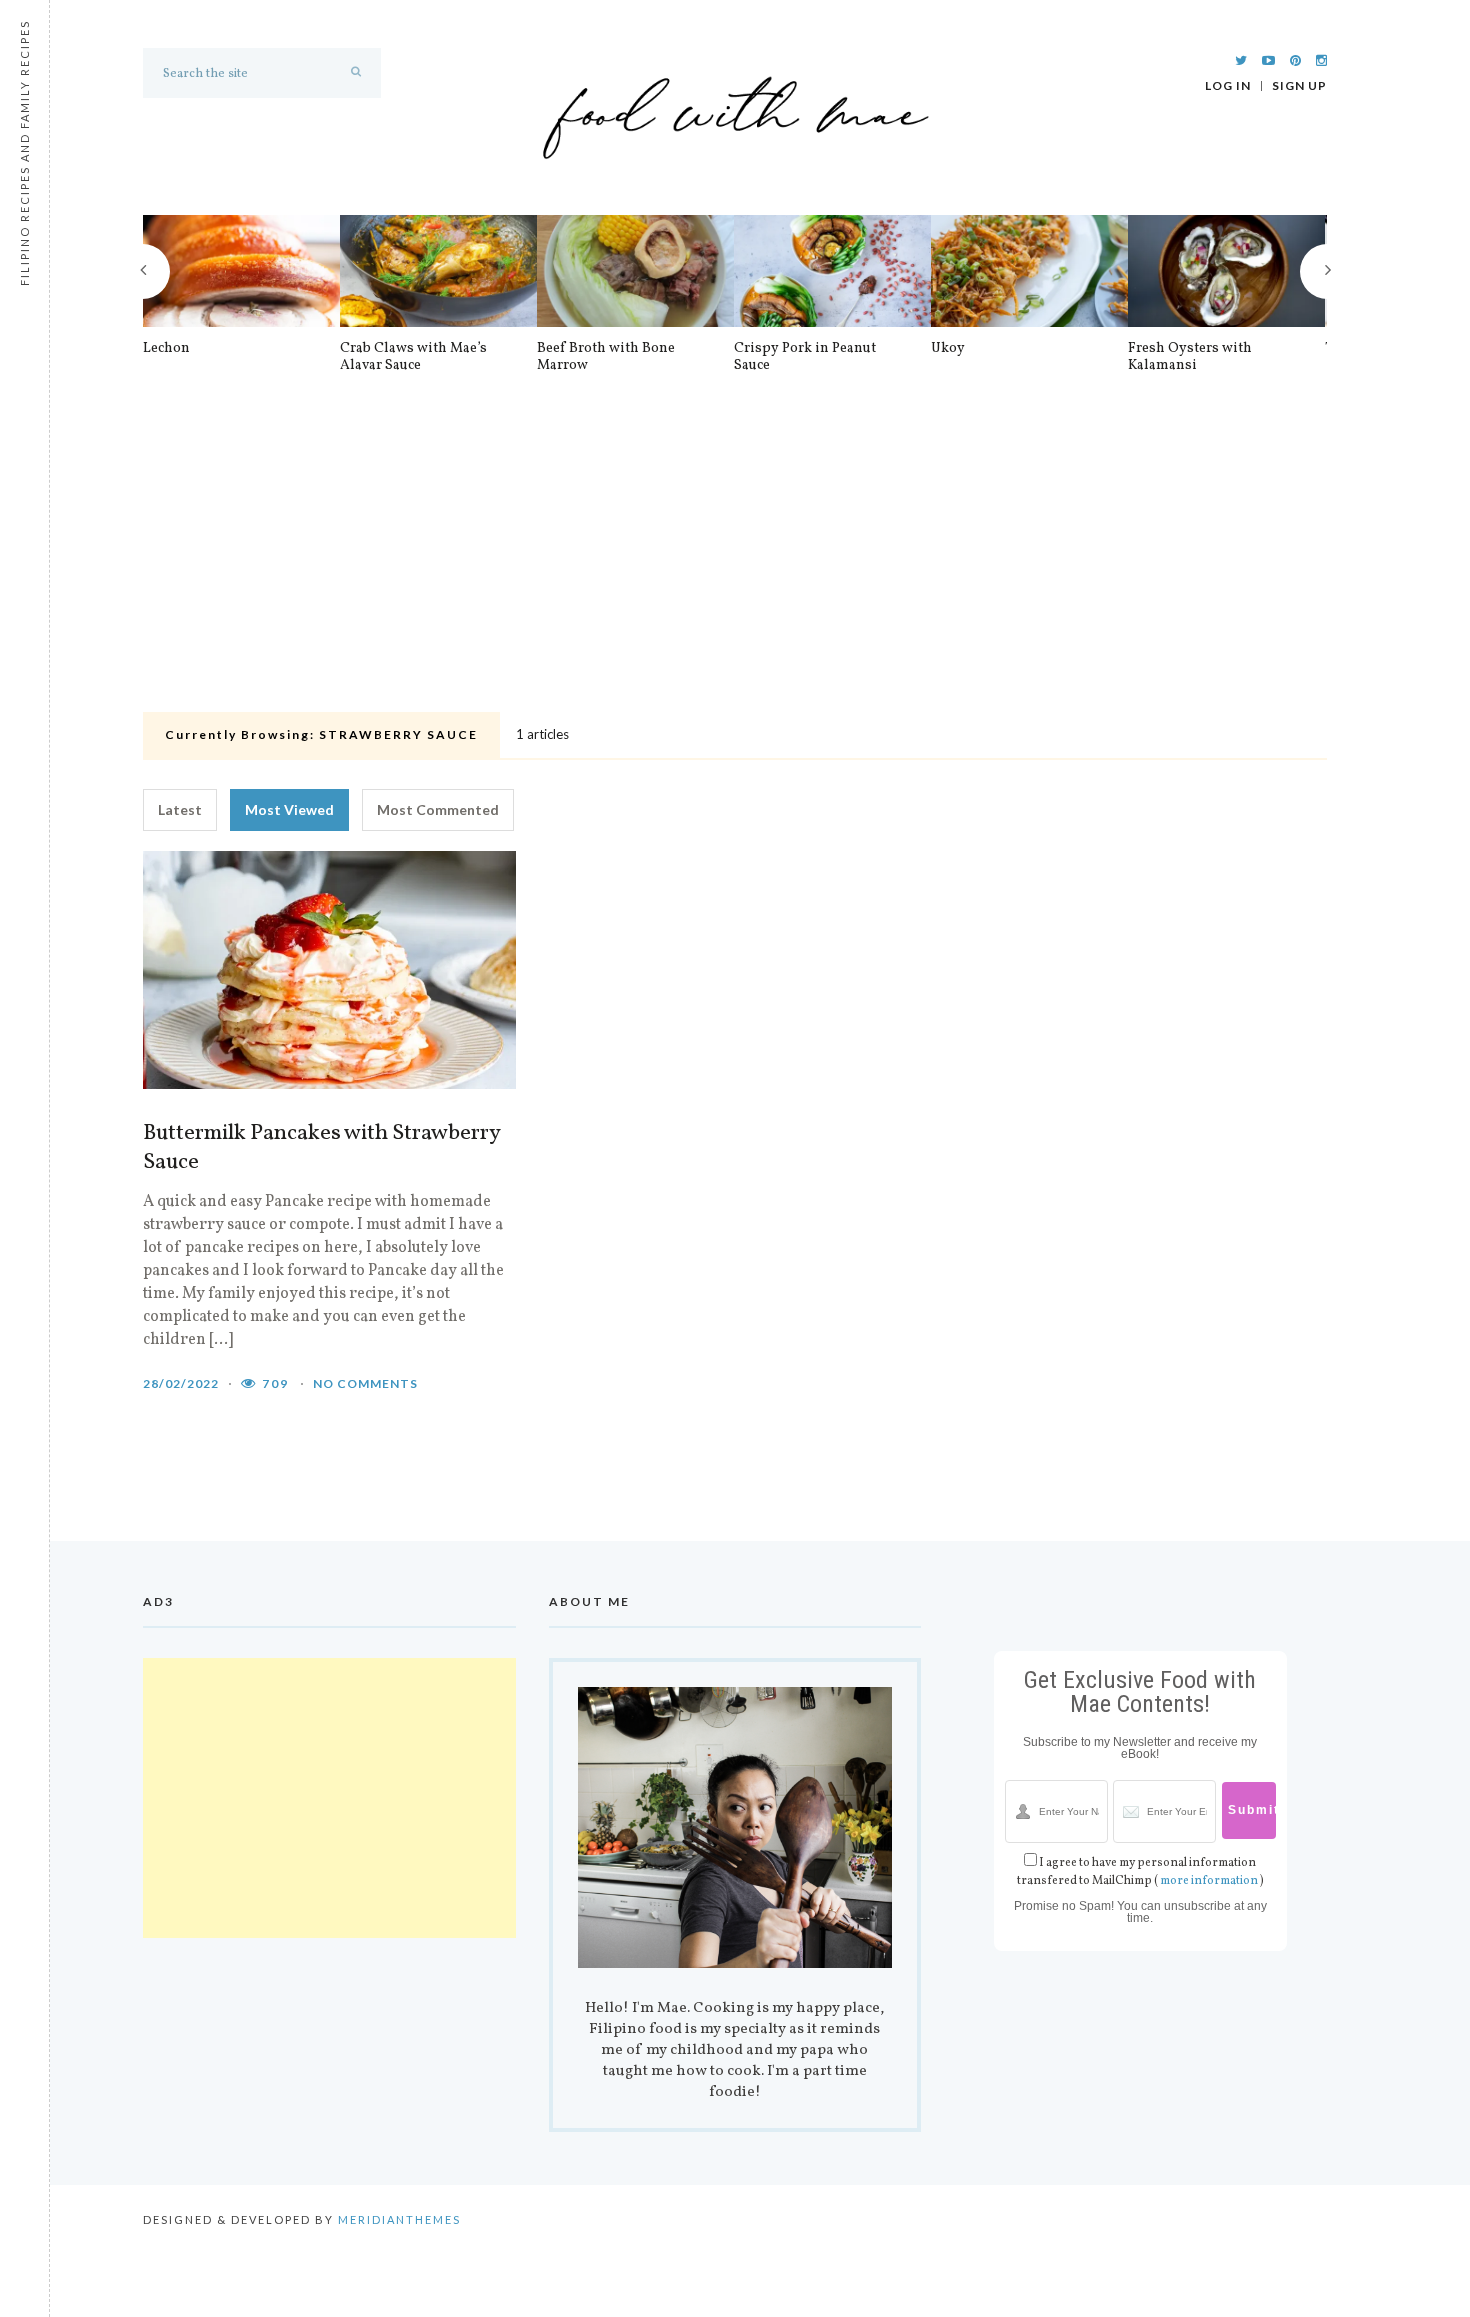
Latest (180, 809)
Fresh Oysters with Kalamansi (1190, 357)
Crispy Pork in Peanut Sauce (805, 357)
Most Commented (438, 809)
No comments (365, 1383)
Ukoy (948, 349)
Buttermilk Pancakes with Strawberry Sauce (321, 1149)
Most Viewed (289, 809)
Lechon (166, 349)
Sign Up (1299, 86)
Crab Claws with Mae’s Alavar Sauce (413, 357)
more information (1209, 1881)
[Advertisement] (735, 555)
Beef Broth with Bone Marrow (606, 357)
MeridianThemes (399, 2219)
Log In (1228, 86)
